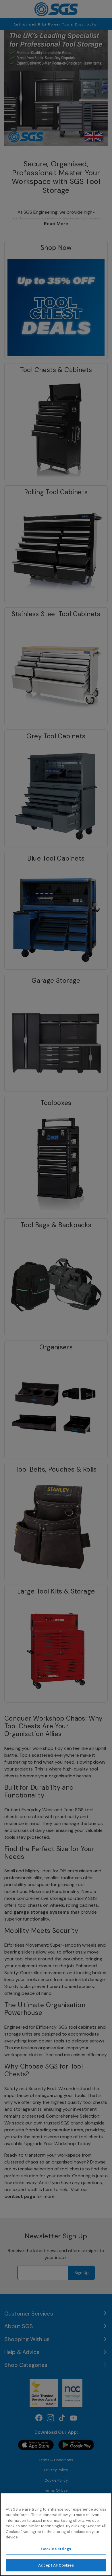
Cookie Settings (56, 2549)
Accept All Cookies (56, 2565)
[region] (56, 2534)
